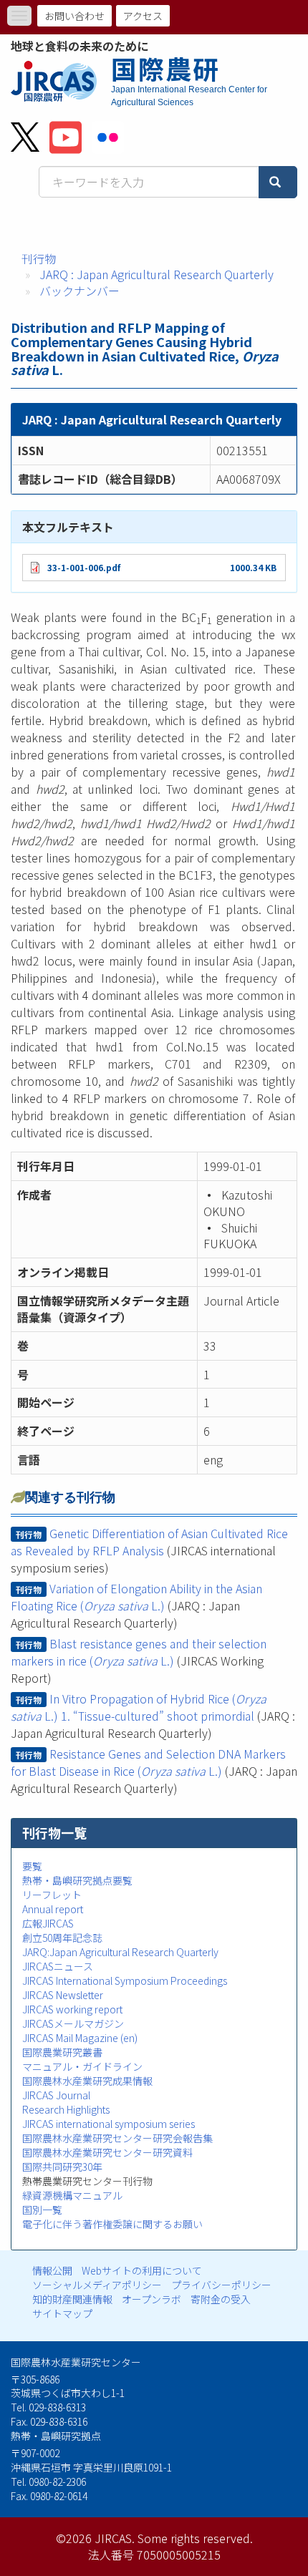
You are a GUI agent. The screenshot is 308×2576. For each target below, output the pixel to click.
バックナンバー (80, 291)
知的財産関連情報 (72, 2299)
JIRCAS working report (72, 2009)
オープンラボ (151, 2299)
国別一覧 (42, 2210)
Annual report (53, 1909)
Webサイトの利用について (142, 2270)
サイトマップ (62, 2313)
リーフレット (52, 1895)
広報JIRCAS (48, 1923)
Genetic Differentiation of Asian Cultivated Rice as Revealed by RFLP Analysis (149, 1542)
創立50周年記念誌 (62, 1938)
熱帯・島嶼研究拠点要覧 (77, 1880)
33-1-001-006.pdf (84, 567)
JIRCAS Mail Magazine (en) (80, 2038)
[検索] (278, 182)
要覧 (32, 1866)
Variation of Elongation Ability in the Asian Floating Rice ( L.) (136, 1597)
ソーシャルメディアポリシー (97, 2285)
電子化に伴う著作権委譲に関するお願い (112, 2224)
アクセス (143, 16)
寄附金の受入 (221, 2299)
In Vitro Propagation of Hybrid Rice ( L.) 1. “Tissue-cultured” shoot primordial (139, 1707)
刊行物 (39, 258)
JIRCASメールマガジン (73, 2023)
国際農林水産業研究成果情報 (87, 2081)
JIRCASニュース (58, 1966)
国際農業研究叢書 (62, 2052)
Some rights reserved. (195, 2538)
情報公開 (52, 2270)
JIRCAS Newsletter (63, 1995)
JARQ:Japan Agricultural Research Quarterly (120, 1952)
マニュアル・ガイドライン (82, 2066)
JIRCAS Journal (56, 2095)
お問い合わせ (74, 16)
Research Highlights (66, 2109)
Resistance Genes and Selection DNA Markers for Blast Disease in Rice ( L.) (148, 1762)
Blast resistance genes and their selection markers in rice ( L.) (139, 1652)
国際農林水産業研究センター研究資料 (107, 2152)
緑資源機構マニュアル (72, 2195)
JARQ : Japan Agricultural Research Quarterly (157, 274)
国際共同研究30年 (62, 2167)
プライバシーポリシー (221, 2285)
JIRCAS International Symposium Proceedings (125, 1980)
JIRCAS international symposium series (109, 2124)
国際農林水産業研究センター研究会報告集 (117, 2138)
